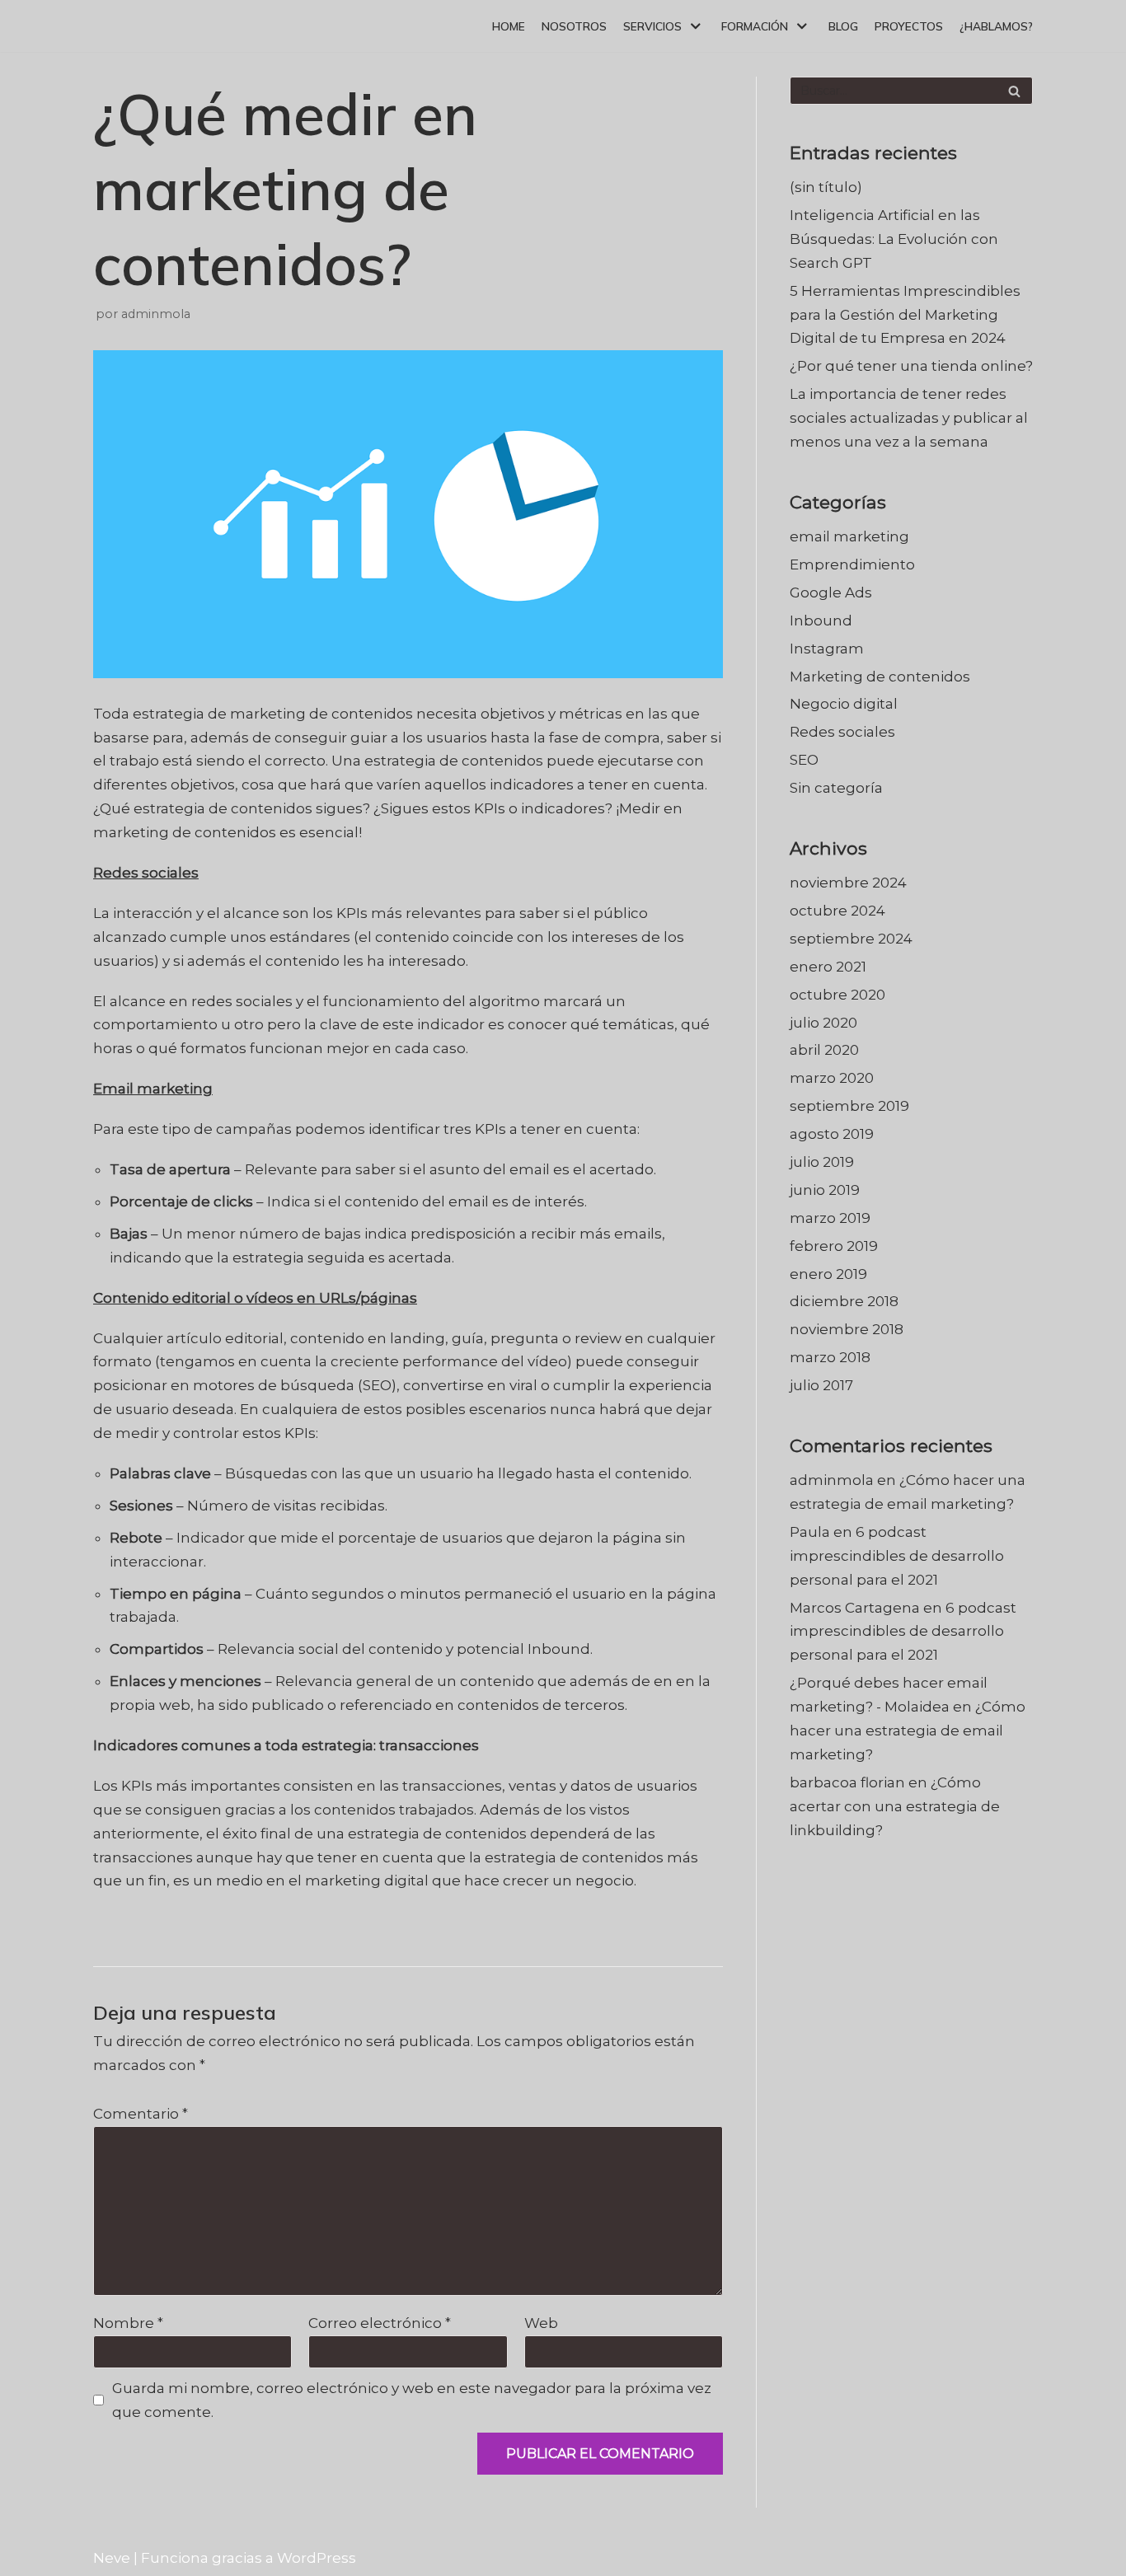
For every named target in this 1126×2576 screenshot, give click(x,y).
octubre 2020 (837, 995)
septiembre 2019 (849, 1106)
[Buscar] (1014, 91)
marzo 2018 (830, 1357)
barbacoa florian (847, 1782)
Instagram (827, 649)
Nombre (128, 2323)
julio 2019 (822, 1162)
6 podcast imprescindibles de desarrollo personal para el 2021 (897, 1556)
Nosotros (574, 26)
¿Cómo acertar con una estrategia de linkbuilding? (895, 1806)
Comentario (141, 2114)
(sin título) (826, 187)
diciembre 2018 (844, 1301)
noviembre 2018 (847, 1329)
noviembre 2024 (848, 883)
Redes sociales (842, 732)
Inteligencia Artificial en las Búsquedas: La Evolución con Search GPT (894, 239)
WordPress (317, 2558)
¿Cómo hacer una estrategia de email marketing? (908, 1731)
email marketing (849, 536)
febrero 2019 (834, 1246)
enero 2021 (828, 967)
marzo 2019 (830, 1218)
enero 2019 (828, 1274)
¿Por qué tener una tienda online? (911, 366)
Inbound (821, 621)
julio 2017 (821, 1385)
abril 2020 (824, 1050)
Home (509, 26)
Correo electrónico (380, 2323)
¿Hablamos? (996, 26)
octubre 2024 (837, 911)
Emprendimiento (852, 564)
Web (541, 2323)
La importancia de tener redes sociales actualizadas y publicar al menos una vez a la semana (909, 418)
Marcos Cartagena (855, 1608)
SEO (804, 760)
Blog (843, 26)
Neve (112, 2558)
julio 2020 (823, 1023)
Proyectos (909, 26)
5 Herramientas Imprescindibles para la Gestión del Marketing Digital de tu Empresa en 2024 (905, 315)
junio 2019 (825, 1190)
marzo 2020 (832, 1078)
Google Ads (831, 592)
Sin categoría (836, 788)
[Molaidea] (138, 26)
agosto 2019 (832, 1134)
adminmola (156, 314)
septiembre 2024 (851, 939)
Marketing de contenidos (880, 677)
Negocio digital (844, 704)
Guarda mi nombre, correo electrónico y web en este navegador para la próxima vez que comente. (412, 2400)
